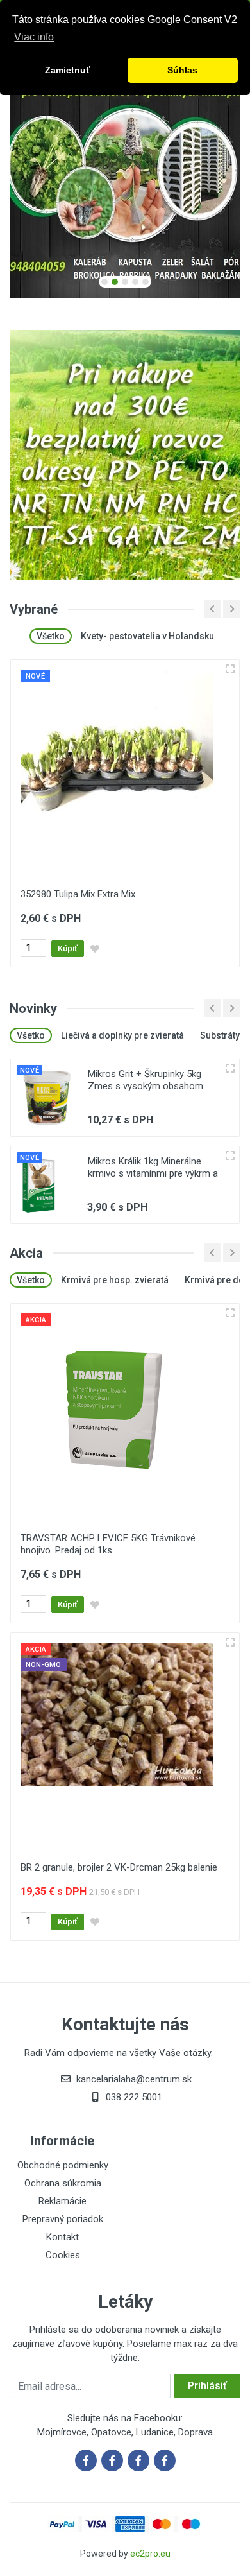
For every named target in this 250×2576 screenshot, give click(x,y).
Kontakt (63, 2237)
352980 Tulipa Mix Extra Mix (78, 894)
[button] (104, 282)
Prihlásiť (207, 2386)
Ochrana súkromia (63, 2183)
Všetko (51, 636)
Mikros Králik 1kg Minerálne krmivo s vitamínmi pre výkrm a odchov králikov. (153, 1173)
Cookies (63, 2255)
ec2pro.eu (150, 2554)
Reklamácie (63, 2201)
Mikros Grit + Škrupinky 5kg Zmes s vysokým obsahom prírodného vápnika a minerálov (153, 1086)
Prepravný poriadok (63, 2219)
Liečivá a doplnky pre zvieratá (122, 1035)
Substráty (220, 1035)
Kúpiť (68, 948)
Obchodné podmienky (63, 2165)
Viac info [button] (34, 37)
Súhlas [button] (182, 70)
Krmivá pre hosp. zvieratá (115, 1280)
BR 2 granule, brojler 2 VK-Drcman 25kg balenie (119, 1867)
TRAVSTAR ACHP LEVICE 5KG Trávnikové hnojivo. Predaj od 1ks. (108, 1544)
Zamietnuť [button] (68, 70)
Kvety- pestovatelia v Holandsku (147, 636)
